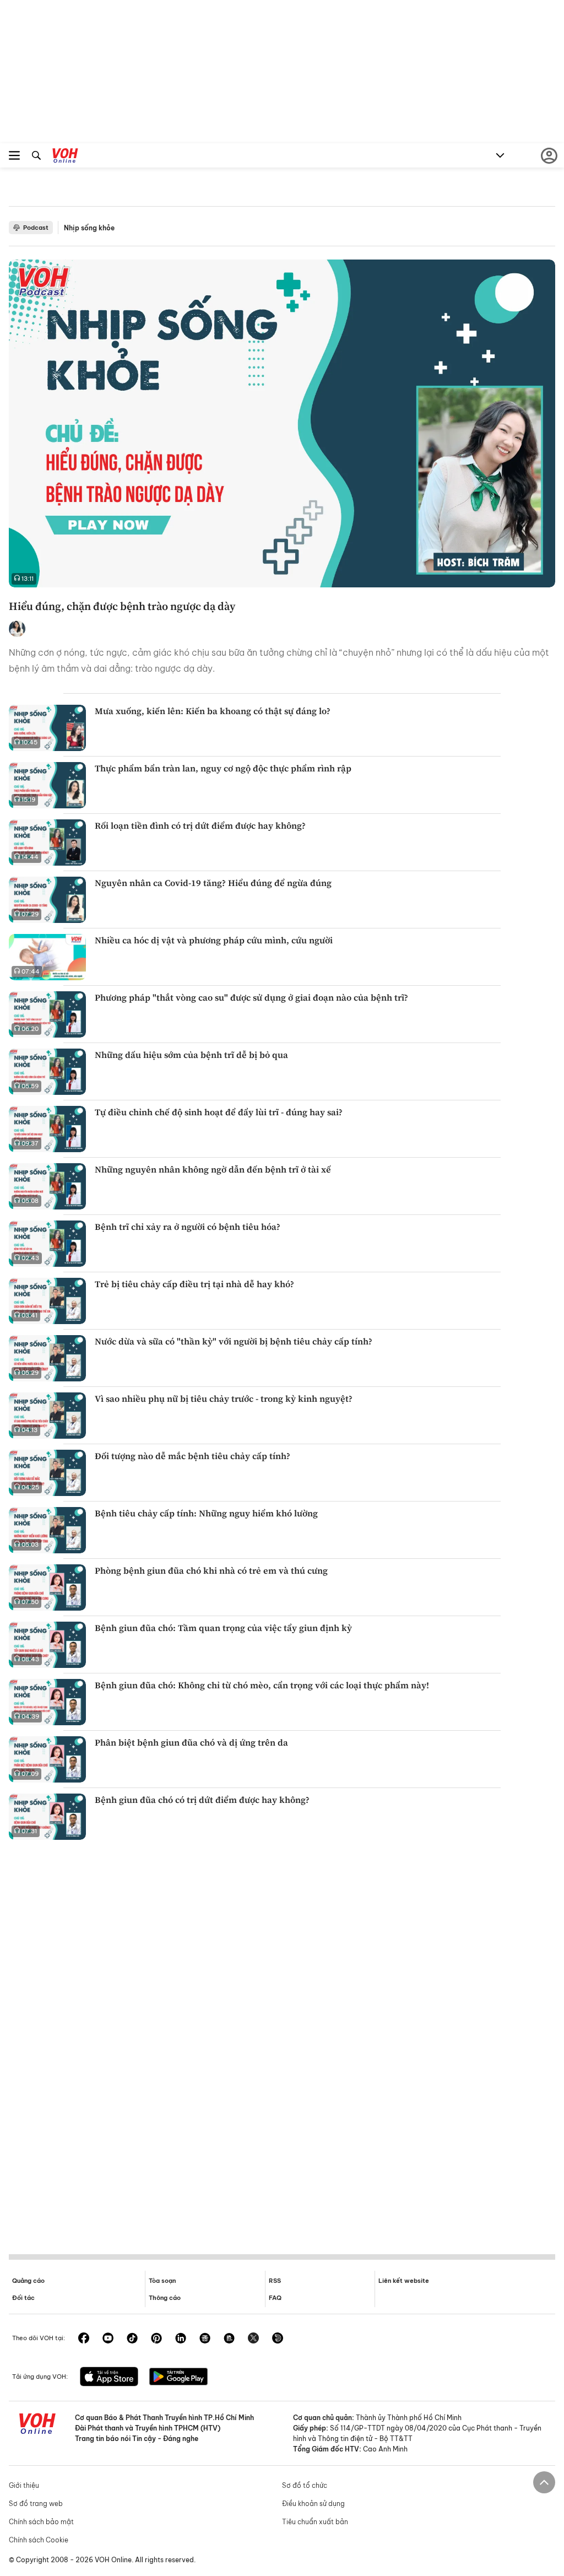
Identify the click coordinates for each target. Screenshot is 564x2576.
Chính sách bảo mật (41, 2522)
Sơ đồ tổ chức (305, 2485)
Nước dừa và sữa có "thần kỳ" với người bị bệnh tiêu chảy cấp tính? (234, 1341)
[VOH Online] (65, 157)
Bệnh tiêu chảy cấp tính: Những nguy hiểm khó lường (206, 1513)
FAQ (275, 2298)
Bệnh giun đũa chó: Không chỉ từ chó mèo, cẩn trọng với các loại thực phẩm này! (262, 1685)
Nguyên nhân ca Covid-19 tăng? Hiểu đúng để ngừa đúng (213, 883)
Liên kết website (404, 2281)
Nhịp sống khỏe (89, 228)
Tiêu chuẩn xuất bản (315, 2522)
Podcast (36, 228)
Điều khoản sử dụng (313, 2504)
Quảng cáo (28, 2281)
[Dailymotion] (278, 2339)
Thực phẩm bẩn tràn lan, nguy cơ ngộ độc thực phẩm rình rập (223, 768)
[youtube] (108, 2339)
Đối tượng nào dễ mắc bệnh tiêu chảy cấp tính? (192, 1456)
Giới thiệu (24, 2485)
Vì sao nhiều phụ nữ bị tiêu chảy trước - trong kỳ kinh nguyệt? (224, 1398)
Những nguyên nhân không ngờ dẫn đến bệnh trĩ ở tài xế (213, 1169)
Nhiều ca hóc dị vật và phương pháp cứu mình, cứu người (214, 940)
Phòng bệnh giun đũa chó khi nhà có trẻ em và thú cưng (211, 1570)
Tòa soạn (162, 2281)
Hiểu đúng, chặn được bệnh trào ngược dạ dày (122, 606)
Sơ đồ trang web (36, 2504)
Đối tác (23, 2298)
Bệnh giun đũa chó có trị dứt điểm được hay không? (202, 1800)
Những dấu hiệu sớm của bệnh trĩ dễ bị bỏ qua (191, 1055)
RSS (275, 2281)
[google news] (205, 2339)
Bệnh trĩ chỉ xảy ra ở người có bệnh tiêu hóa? (188, 1227)
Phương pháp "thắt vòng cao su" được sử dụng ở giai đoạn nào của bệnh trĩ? (251, 997)
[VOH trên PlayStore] (178, 2378)
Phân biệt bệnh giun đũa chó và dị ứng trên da (191, 1742)
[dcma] (229, 2339)
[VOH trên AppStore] (109, 2378)
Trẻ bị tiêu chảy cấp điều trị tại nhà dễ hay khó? (194, 1284)
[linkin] (181, 2339)
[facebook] (84, 2339)
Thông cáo (165, 2298)
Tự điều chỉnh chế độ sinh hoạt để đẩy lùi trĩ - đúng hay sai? (219, 1112)
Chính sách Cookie (39, 2540)
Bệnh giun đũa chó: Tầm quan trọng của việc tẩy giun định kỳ (223, 1628)
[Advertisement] (282, 2045)
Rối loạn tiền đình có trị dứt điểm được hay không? (200, 825)
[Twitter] (253, 2339)
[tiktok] (132, 2339)
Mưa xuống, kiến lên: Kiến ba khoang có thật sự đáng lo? (213, 711)
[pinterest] (156, 2339)
